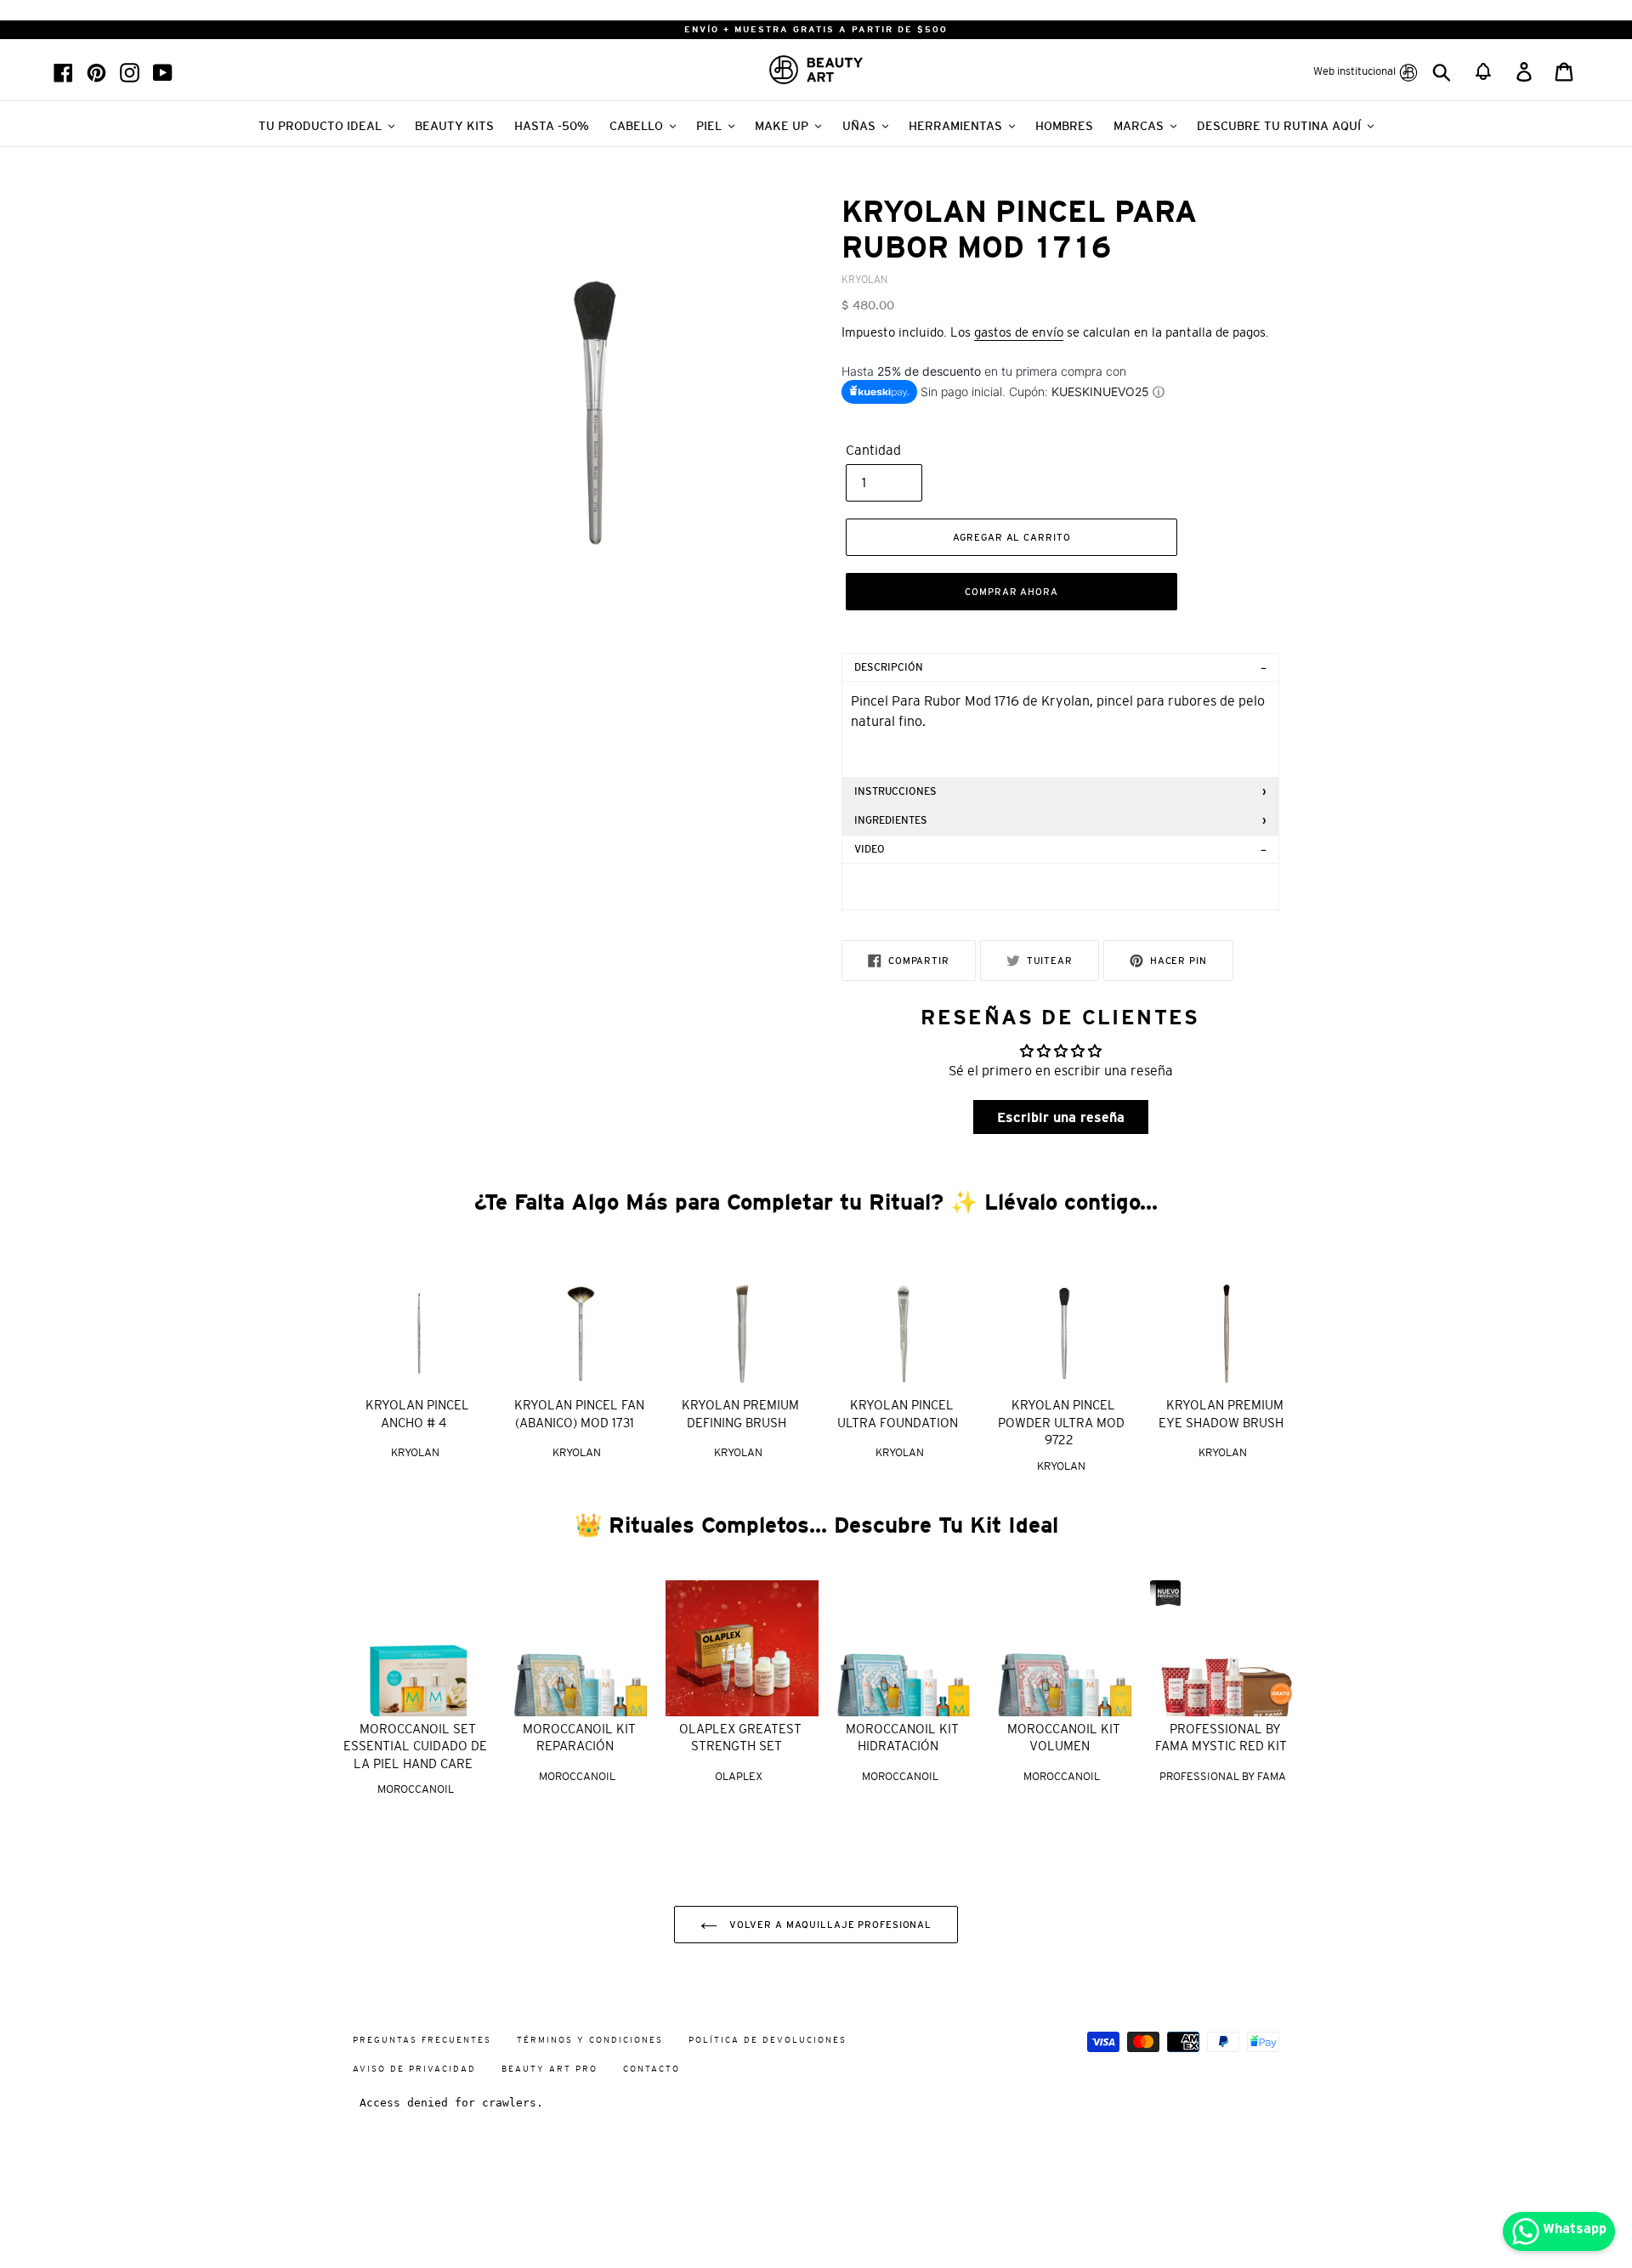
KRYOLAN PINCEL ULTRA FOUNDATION (898, 1414)
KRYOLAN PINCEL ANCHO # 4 (417, 1414)
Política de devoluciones (768, 2040)
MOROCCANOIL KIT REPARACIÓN (579, 1738)
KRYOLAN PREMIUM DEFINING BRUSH (740, 1414)
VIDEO (870, 849)
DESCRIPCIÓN (889, 667)
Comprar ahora (1011, 592)
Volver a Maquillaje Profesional (829, 1925)
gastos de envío (1019, 332)
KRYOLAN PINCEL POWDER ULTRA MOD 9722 (1061, 1422)
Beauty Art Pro (550, 2069)
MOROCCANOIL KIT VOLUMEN (1064, 1738)
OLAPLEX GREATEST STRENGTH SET (740, 1738)
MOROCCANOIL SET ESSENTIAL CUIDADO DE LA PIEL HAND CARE (415, 1746)
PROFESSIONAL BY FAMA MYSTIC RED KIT (1221, 1738)
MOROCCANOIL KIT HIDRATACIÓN (902, 1738)
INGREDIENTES (891, 820)
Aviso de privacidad (414, 2069)
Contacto (652, 2069)
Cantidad (873, 450)
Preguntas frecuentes (422, 2040)
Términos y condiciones (590, 2040)
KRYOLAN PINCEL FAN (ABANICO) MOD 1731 (579, 1414)
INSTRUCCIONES (895, 791)
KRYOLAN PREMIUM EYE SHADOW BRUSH (1221, 1414)
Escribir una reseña (1061, 1117)
